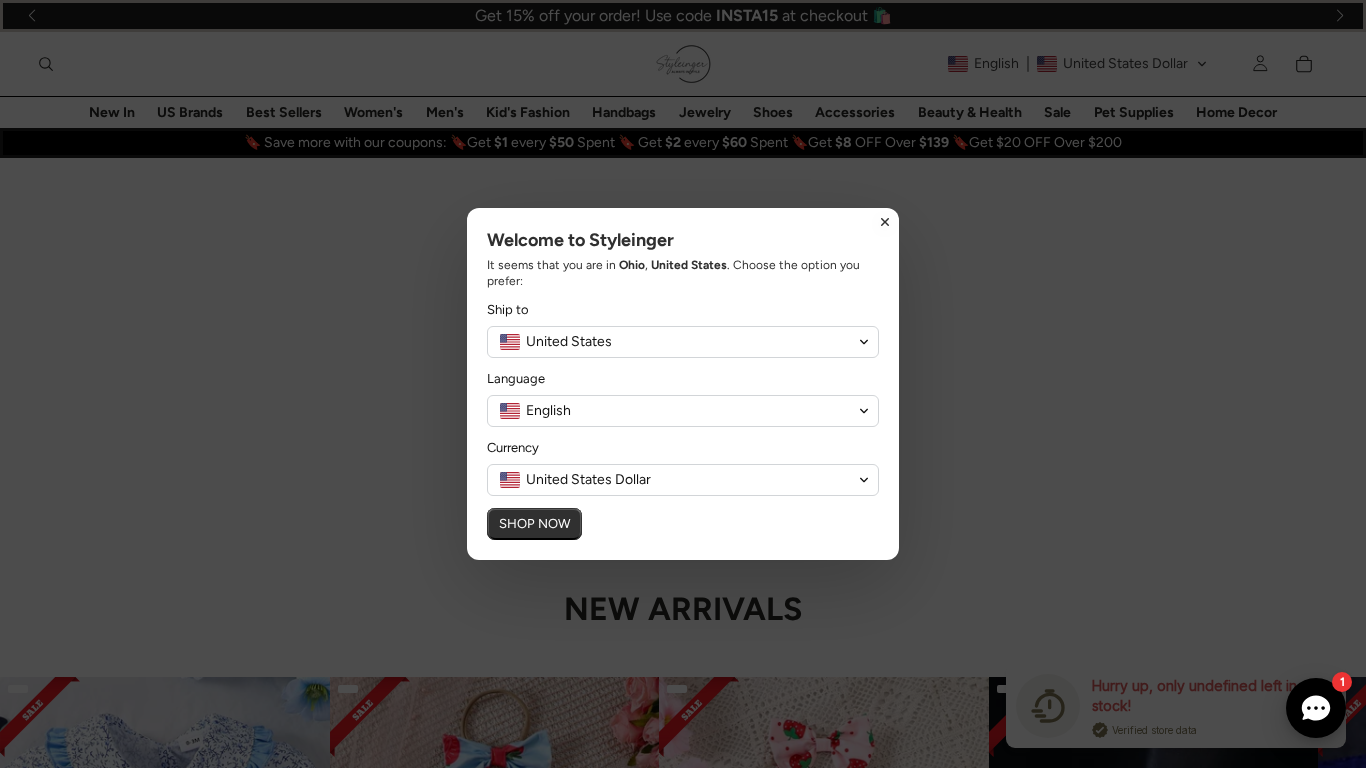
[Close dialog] (885, 222)
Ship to (508, 309)
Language (516, 378)
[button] (683, 342)
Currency (513, 447)
